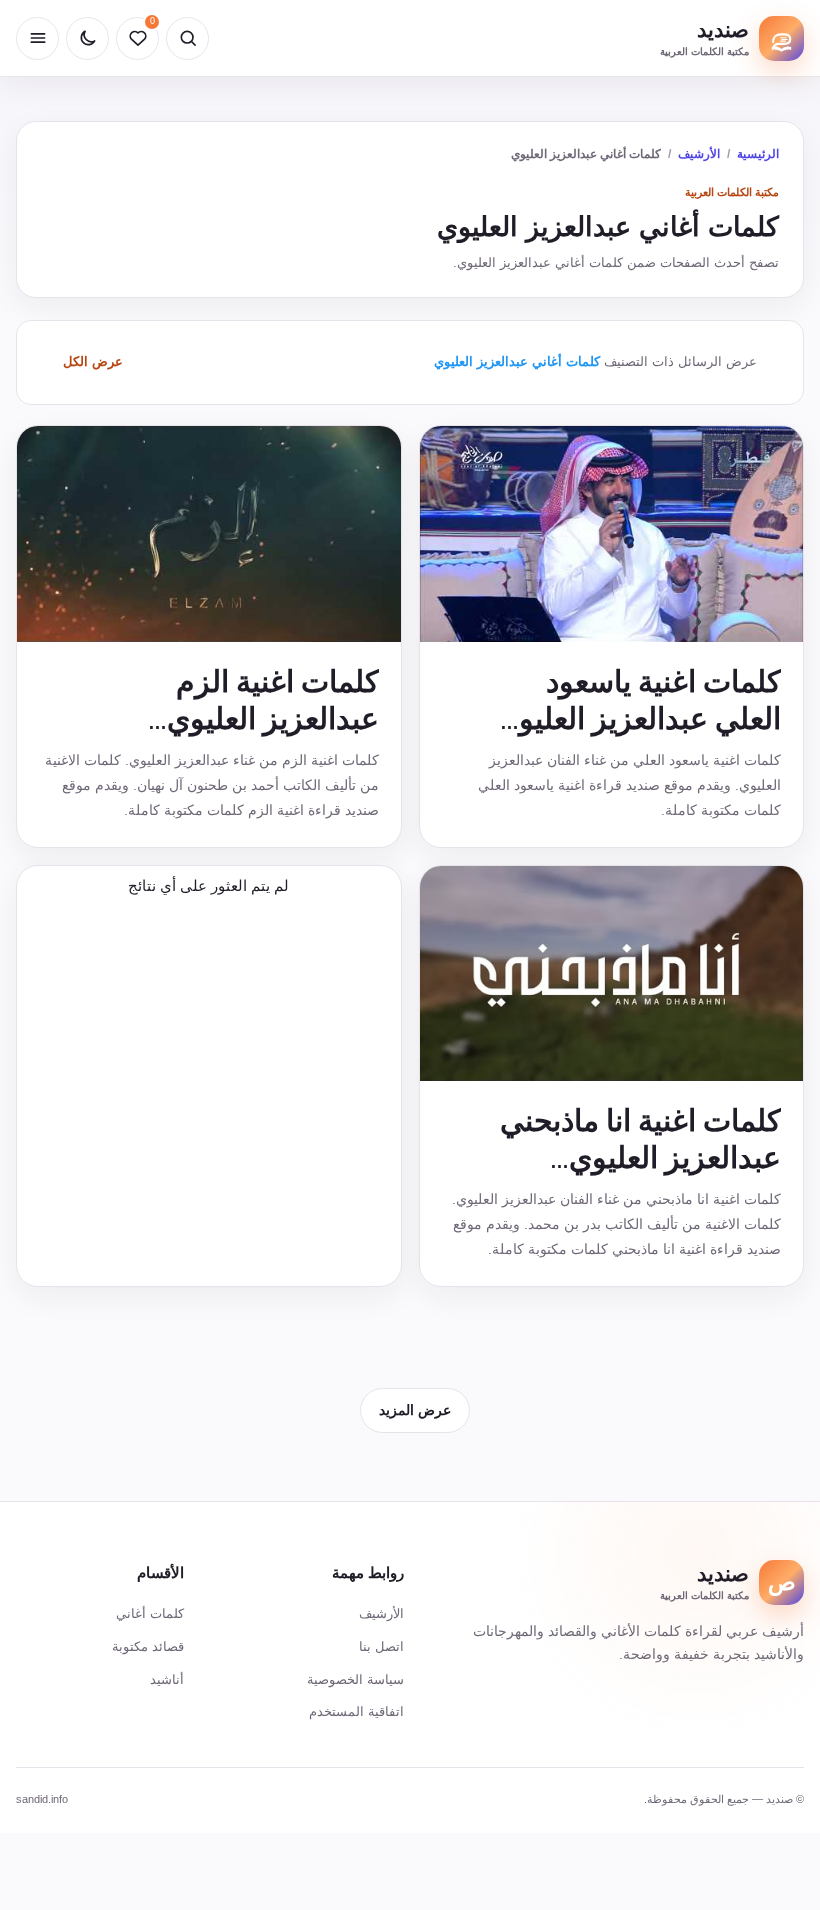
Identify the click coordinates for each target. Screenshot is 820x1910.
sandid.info (42, 1799)
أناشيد (167, 1679)
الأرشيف (699, 154)
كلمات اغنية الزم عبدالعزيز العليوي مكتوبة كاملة (273, 718)
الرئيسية (758, 154)
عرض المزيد (415, 1410)
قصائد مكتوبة (148, 1646)
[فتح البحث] (187, 38)
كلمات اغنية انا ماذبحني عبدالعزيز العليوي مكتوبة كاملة (640, 1157)
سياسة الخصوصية (355, 1679)
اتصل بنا (381, 1646)
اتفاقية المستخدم (356, 1711)
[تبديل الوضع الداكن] (87, 38)
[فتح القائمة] (37, 38)
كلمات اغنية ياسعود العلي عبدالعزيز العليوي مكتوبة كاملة (638, 718)
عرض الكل (93, 361)
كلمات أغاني (150, 1613)
